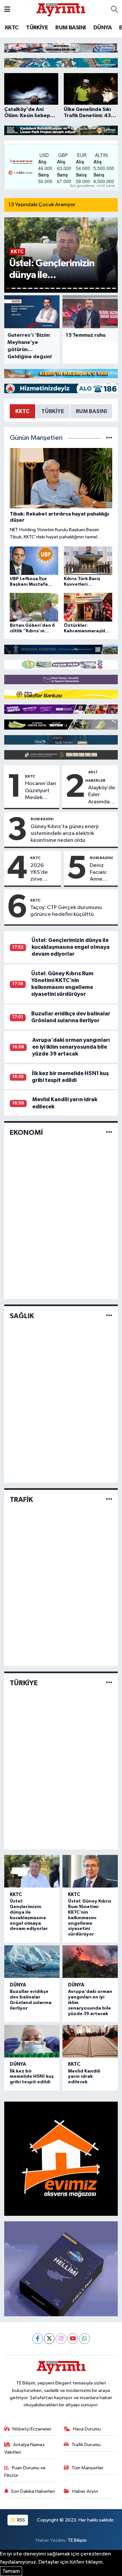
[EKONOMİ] (109, 1132)
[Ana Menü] (7, 10)
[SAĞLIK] (109, 1316)
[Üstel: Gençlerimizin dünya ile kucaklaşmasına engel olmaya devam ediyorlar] (32, 1871)
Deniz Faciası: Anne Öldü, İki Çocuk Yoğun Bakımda (100, 873)
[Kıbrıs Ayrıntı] (61, 9)
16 (92, 288)
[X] (49, 2339)
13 (75, 288)
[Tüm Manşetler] (109, 438)
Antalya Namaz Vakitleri (25, 2448)
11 (64, 288)
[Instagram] (61, 2339)
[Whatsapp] (84, 2339)
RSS (21, 2520)
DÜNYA (102, 28)
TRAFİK (21, 1500)
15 (86, 288)
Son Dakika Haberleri (33, 2491)
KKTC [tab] (22, 411)
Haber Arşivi (85, 2491)
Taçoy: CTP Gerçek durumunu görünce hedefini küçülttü (66, 911)
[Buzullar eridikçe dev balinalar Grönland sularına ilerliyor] (32, 1962)
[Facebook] (38, 2339)
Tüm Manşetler (88, 2468)
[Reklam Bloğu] (61, 48)
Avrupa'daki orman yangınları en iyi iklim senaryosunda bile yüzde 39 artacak (71, 1047)
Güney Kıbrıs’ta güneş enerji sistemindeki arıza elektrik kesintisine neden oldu (65, 834)
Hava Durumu (87, 2429)
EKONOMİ (26, 1133)
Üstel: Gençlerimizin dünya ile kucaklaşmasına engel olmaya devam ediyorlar (71, 947)
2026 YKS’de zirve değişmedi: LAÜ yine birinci (44, 873)
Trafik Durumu (86, 2445)
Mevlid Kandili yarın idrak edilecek (84, 2077)
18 (103, 288)
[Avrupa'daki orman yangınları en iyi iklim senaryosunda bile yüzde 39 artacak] (90, 1962)
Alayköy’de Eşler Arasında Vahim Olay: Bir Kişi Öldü (102, 795)
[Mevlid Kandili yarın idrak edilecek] (90, 2041)
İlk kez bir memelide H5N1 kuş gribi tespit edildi (32, 2077)
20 (114, 288)
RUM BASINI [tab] (91, 411)
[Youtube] (73, 2339)
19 (108, 288)
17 (97, 288)
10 (58, 288)
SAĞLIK (22, 1316)
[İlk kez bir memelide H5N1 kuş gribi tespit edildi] (32, 2041)
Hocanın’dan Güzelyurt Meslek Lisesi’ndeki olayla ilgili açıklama (41, 791)
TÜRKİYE (37, 28)
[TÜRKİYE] (109, 1683)
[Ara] (114, 10)
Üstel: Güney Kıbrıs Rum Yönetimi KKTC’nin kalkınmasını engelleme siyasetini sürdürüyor (90, 1918)
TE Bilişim (77, 2540)
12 (69, 288)
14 (81, 288)
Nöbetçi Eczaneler (32, 2429)
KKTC (12, 28)
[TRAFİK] (109, 1499)
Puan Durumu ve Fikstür (25, 2471)
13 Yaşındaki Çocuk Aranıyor (42, 205)
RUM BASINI (70, 28)
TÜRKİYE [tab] (53, 411)
